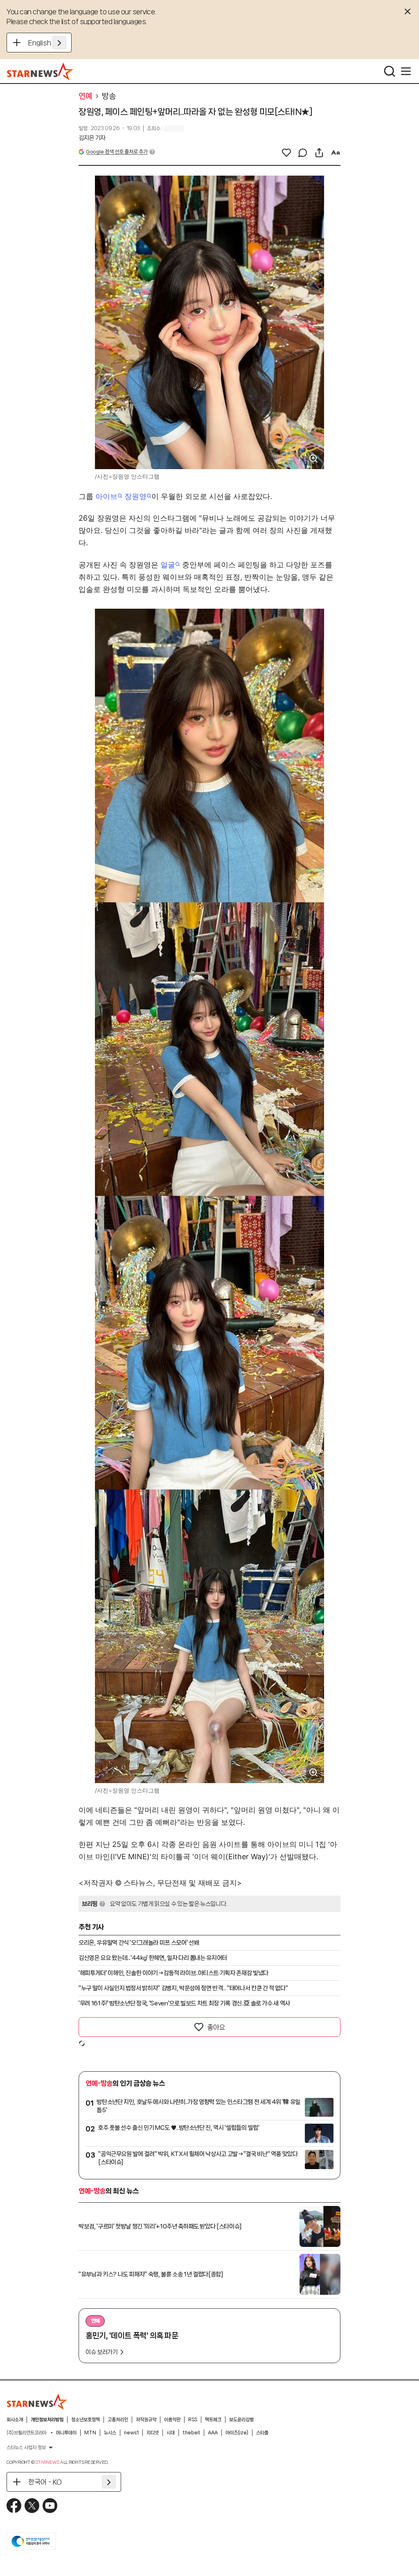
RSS (193, 2420)
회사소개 (15, 2420)
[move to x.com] (32, 2506)
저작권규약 (146, 2420)
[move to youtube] (50, 2506)
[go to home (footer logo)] (37, 2402)
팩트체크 (213, 2420)
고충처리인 (118, 2420)
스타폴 (262, 2433)
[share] (319, 153)
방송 (109, 96)
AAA (213, 2433)
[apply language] (59, 43)
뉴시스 (110, 2433)
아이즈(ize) (237, 2433)
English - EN (47, 43)
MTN (90, 2433)
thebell (191, 2433)
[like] (286, 153)
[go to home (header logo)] (40, 71)
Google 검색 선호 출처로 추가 (117, 152)
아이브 (106, 496)
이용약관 (172, 2420)
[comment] (303, 153)
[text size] (336, 153)
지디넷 (153, 2433)
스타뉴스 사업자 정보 (26, 2447)
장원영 (135, 496)
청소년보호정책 (86, 2420)
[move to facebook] (14, 2506)
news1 (131, 2433)
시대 (171, 2433)
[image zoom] (313, 458)
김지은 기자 (92, 138)
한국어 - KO (45, 2482)
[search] (390, 71)
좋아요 (216, 2027)
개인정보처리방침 (47, 2420)
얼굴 (168, 565)
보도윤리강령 (241, 2420)
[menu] (406, 71)
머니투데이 (66, 2433)
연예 (85, 96)
